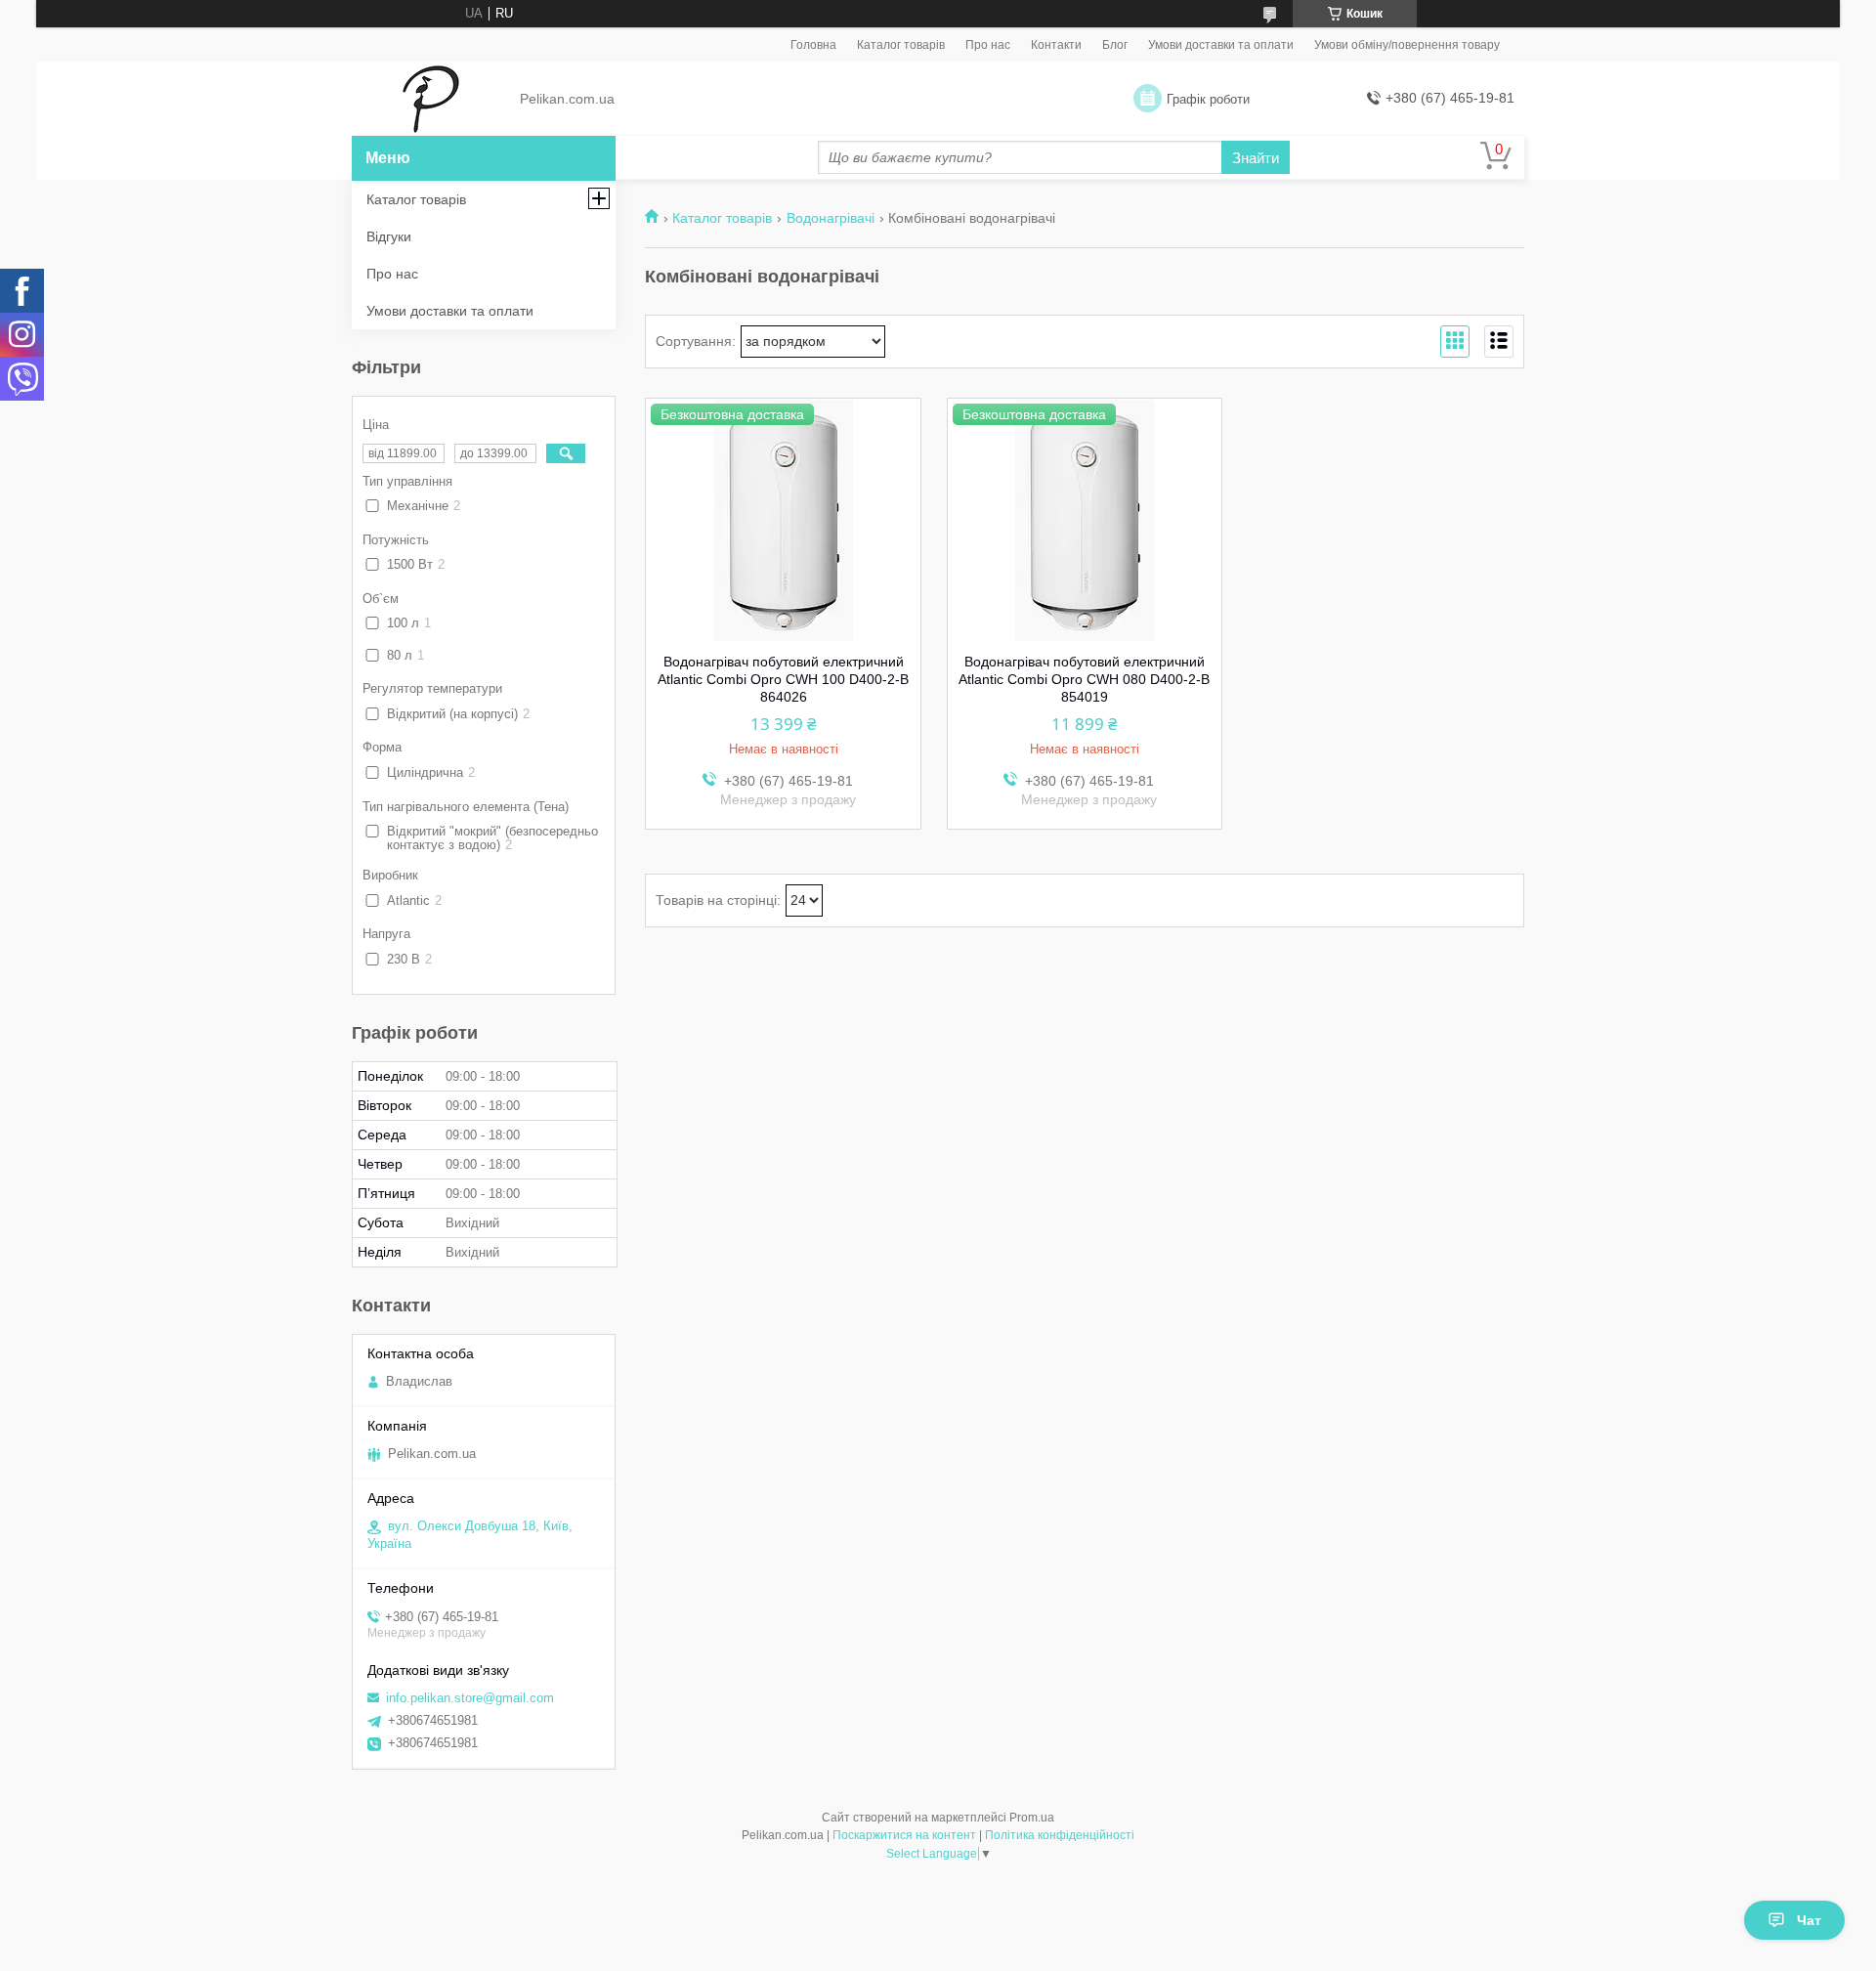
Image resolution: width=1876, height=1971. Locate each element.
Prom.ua (1032, 1818)
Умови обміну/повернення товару (1407, 45)
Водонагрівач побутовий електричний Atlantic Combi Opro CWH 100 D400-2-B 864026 (783, 679)
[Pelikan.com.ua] (430, 100)
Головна (813, 45)
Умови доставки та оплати (1221, 45)
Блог (1115, 45)
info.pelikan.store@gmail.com (470, 1698)
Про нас (988, 45)
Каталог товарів (901, 45)
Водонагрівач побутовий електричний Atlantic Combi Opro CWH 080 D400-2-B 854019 (1084, 679)
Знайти (1256, 158)
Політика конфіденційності (1060, 1835)
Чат (1809, 1920)
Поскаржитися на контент (904, 1835)
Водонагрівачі (831, 218)
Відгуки (389, 236)
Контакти (1056, 45)
